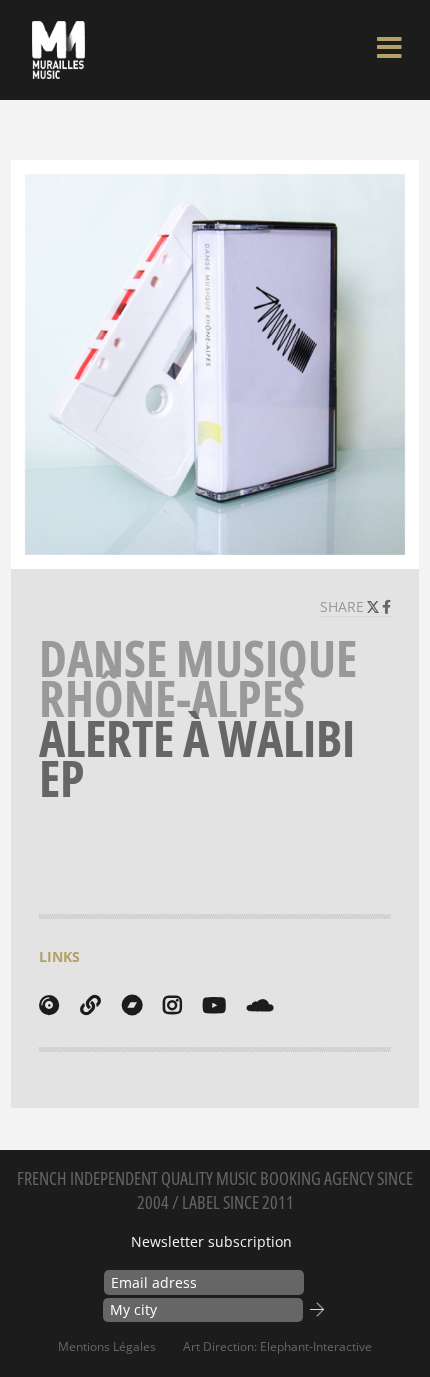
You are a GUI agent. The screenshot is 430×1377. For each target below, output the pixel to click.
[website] (90, 1005)
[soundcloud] (260, 1005)
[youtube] (214, 1005)
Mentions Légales (107, 1346)
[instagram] (172, 1005)
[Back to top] (394, 1321)
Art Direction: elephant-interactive (277, 1346)
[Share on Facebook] (386, 606)
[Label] (49, 1005)
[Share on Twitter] (375, 606)
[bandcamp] (132, 1005)
